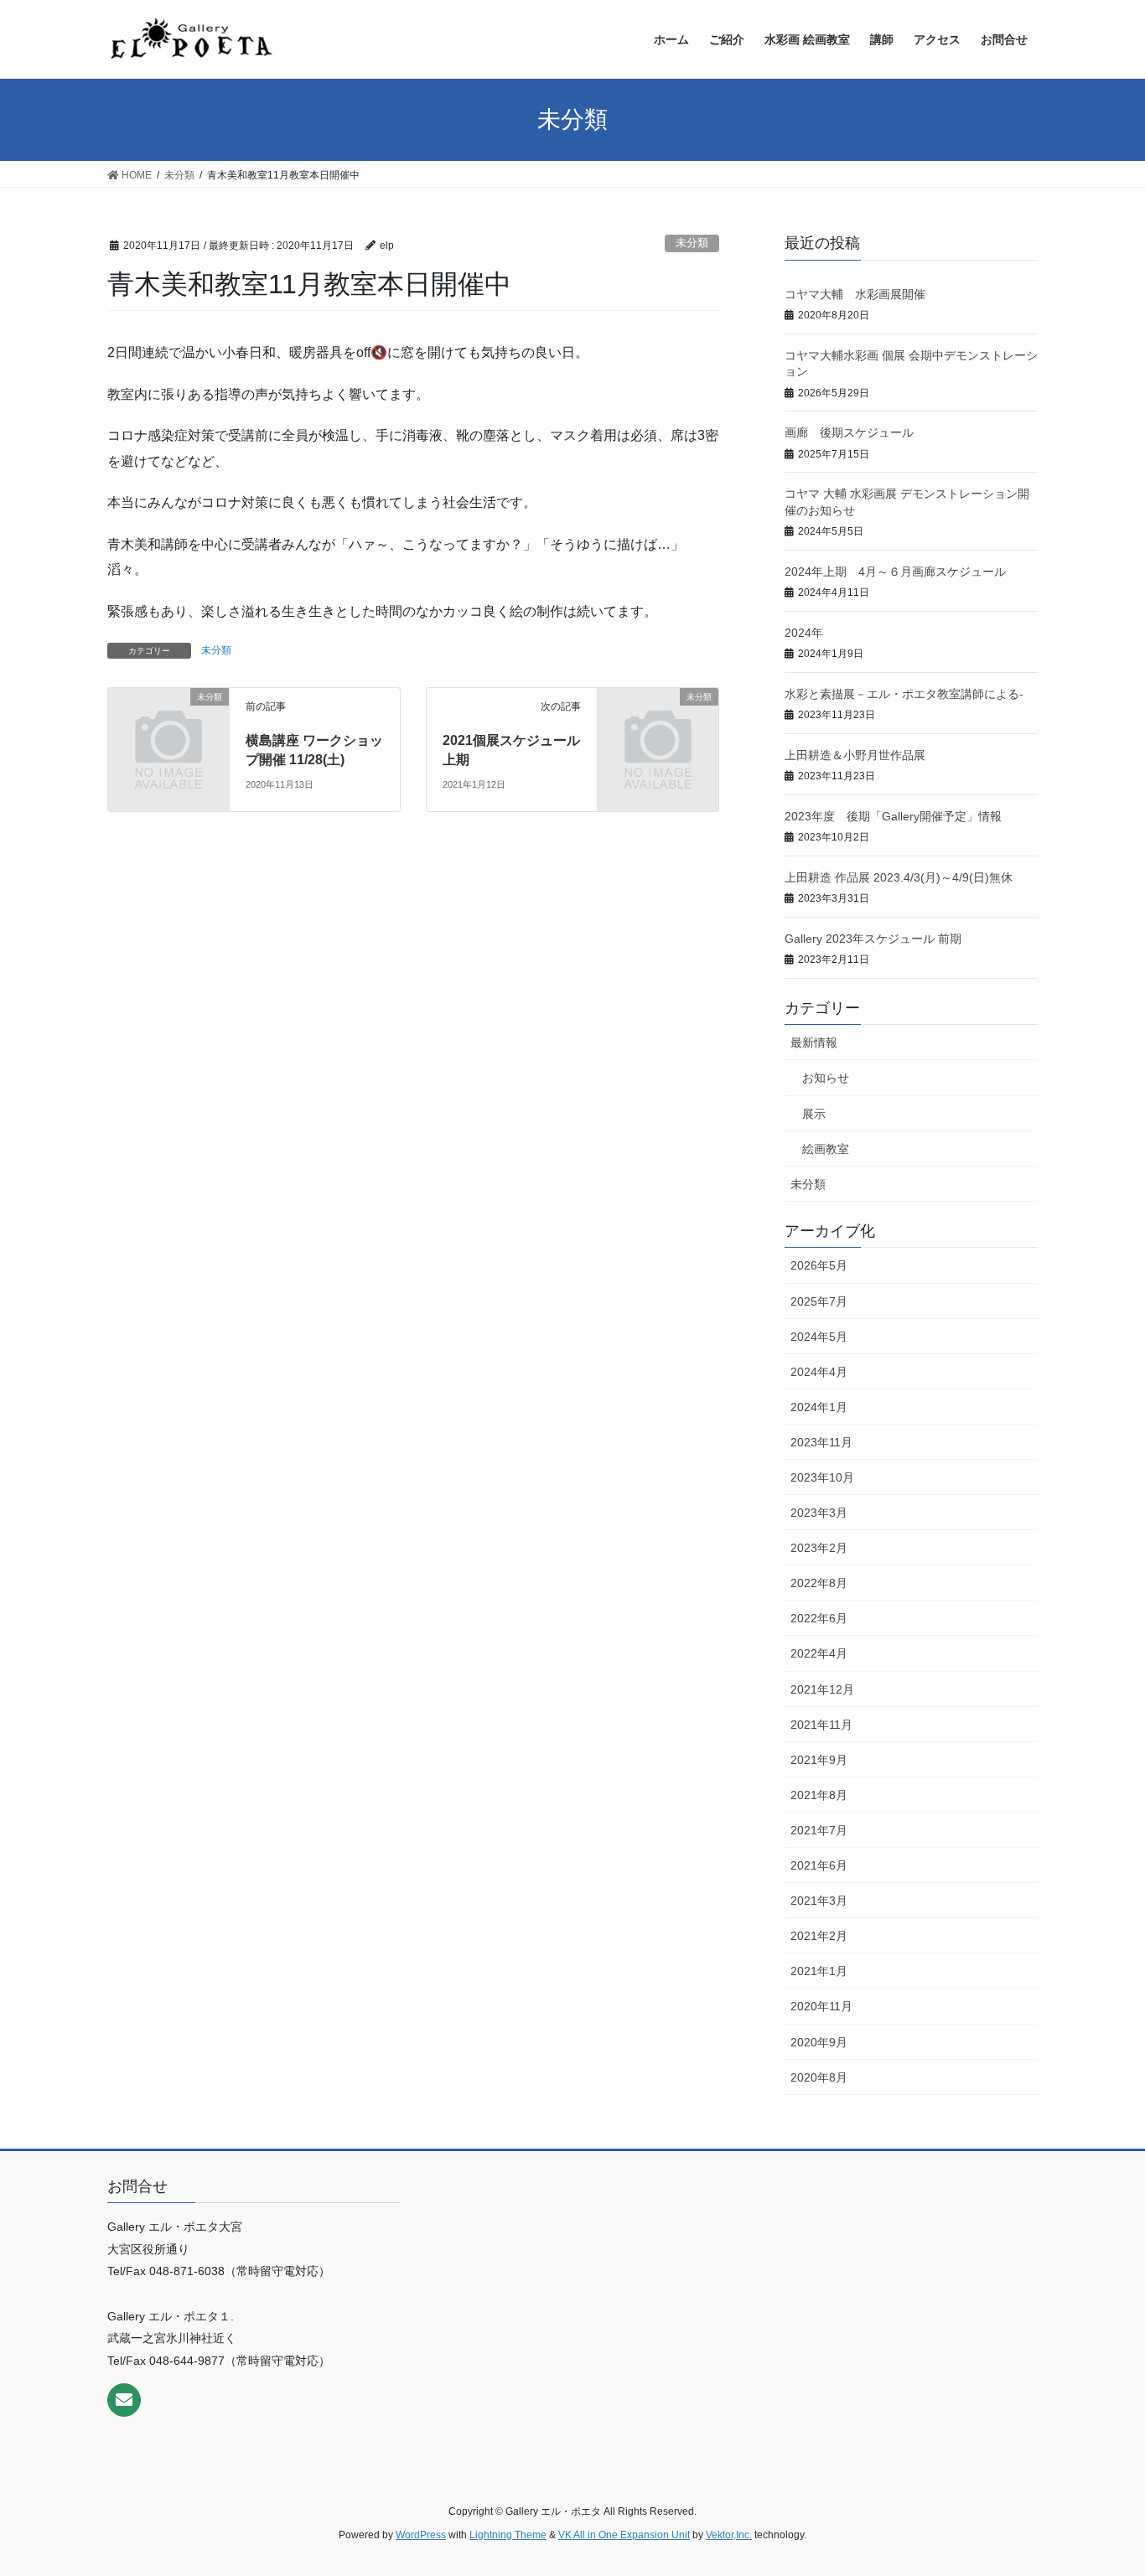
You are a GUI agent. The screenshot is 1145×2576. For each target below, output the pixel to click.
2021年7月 (819, 1830)
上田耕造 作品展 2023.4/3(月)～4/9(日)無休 (899, 877)
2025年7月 (819, 1301)
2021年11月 (821, 1725)
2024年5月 (819, 1337)
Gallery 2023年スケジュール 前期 (873, 939)
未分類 (692, 243)
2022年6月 (819, 1618)
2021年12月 (822, 1689)
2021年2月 (819, 1936)
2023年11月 (821, 1442)
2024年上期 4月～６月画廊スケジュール (895, 572)
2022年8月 (819, 1583)
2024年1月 (819, 1407)
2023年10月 (822, 1477)
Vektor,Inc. (729, 2535)
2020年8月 (819, 2077)
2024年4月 (819, 1372)
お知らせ (826, 1078)
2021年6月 (819, 1865)
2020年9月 (819, 2042)
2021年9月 (819, 1760)
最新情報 (814, 1042)
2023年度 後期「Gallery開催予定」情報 (893, 816)
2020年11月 (821, 2006)
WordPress (421, 2535)
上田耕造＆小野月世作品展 (855, 755)
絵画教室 (826, 1149)
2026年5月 (819, 1265)
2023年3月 (819, 1513)
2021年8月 (819, 1795)
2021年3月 (819, 1901)
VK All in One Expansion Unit (624, 2535)
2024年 (804, 633)
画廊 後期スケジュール (849, 432)
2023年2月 (819, 1548)
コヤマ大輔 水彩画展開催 (855, 294)
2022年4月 (819, 1653)
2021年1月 (819, 1971)
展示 (814, 1114)
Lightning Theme (508, 2535)
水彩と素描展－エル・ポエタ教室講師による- (904, 694)
